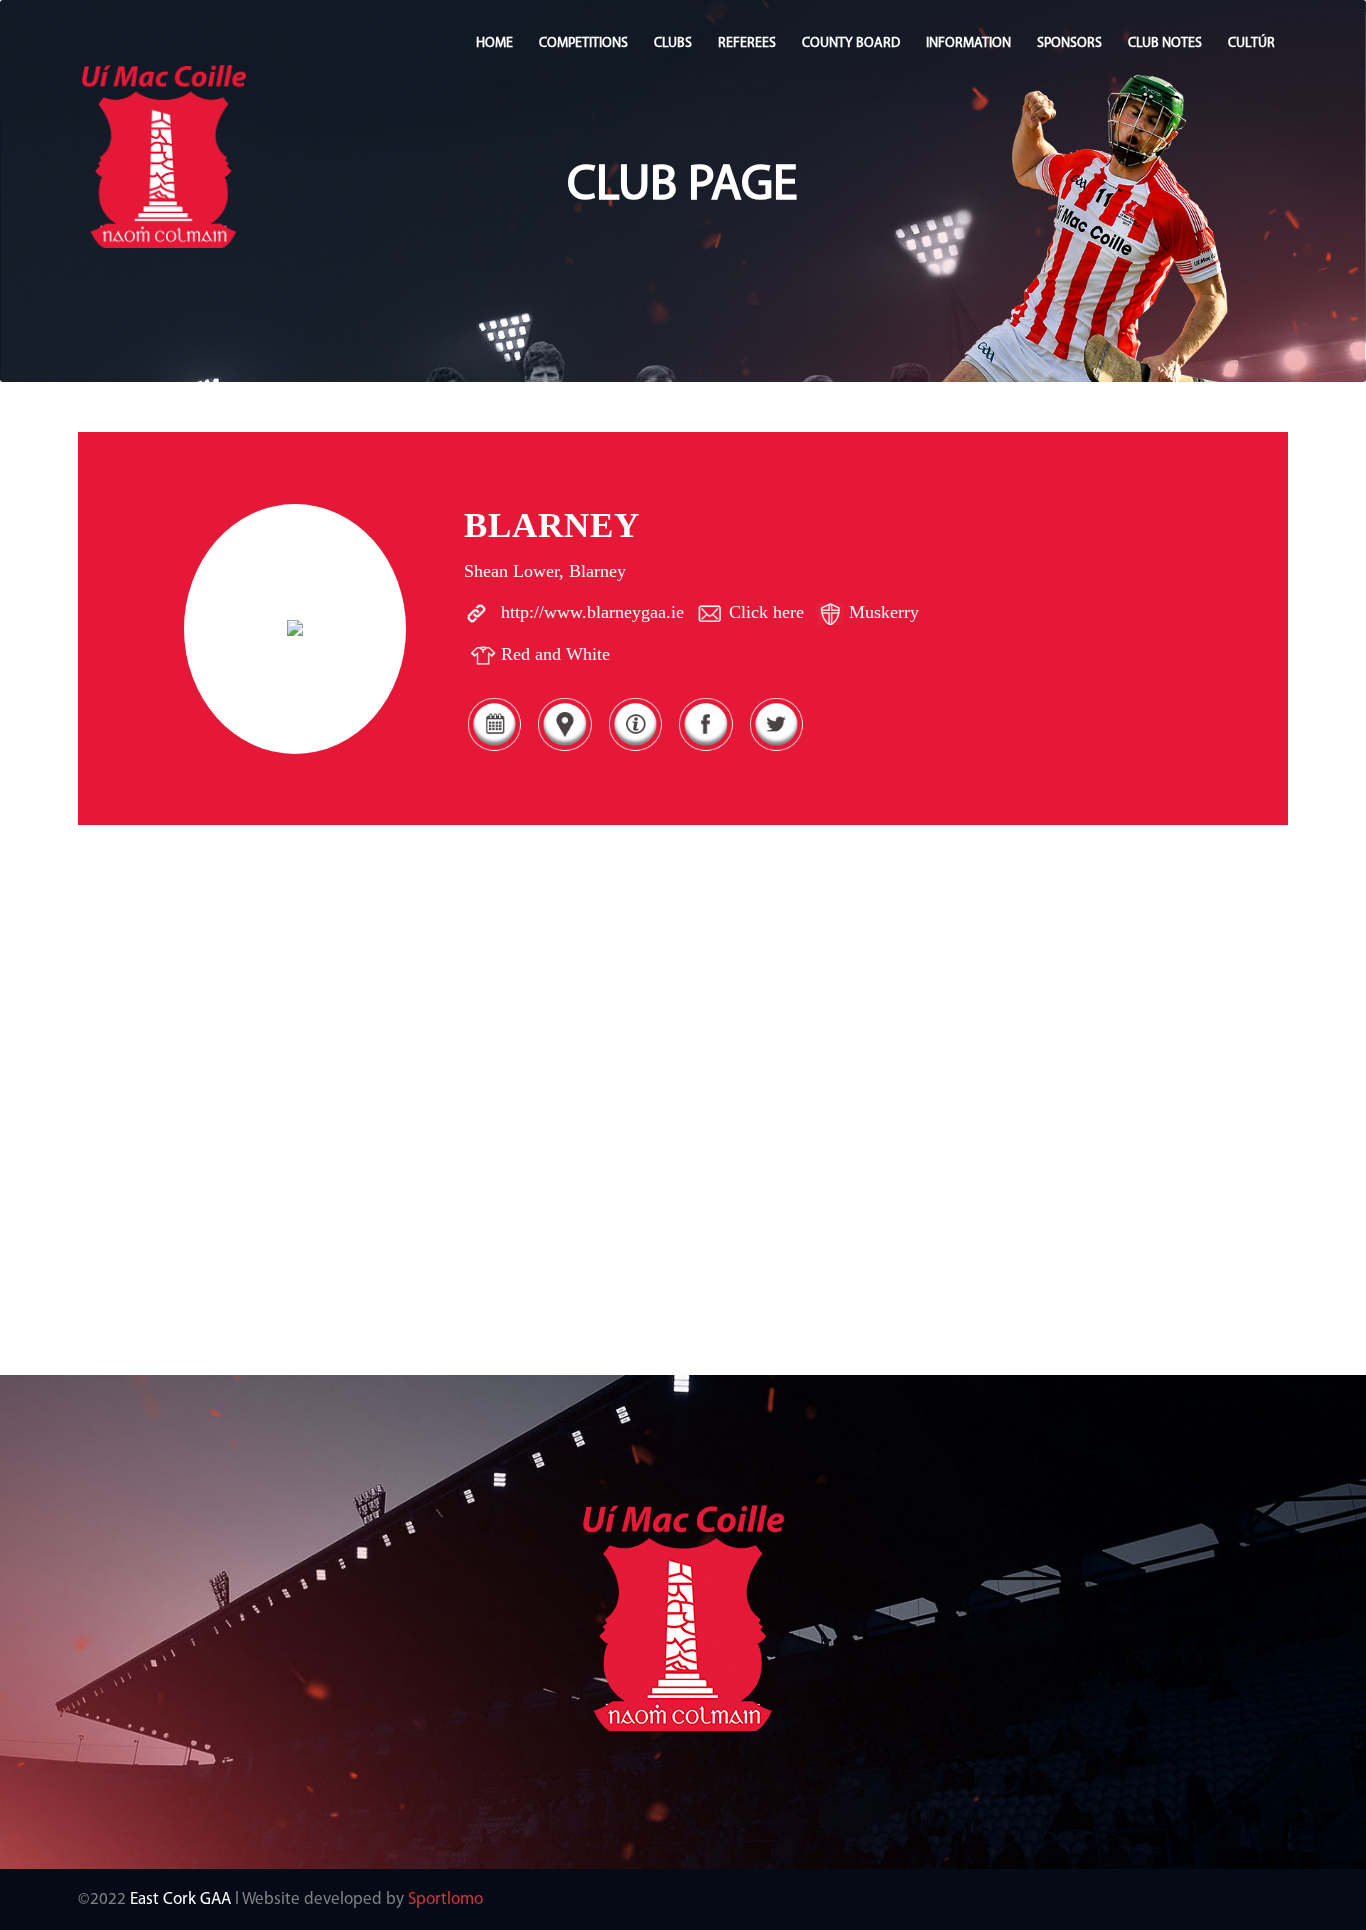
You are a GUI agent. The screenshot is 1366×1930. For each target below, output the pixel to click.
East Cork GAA (180, 1899)
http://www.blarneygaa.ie (592, 612)
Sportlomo (445, 1899)
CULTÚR (1251, 43)
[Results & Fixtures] (494, 750)
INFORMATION (968, 43)
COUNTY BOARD (851, 43)
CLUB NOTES (1165, 43)
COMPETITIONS (583, 43)
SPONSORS (1069, 43)
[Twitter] (776, 750)
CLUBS (673, 43)
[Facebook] (705, 750)
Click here (766, 612)
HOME (494, 43)
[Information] (635, 750)
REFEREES (747, 43)
